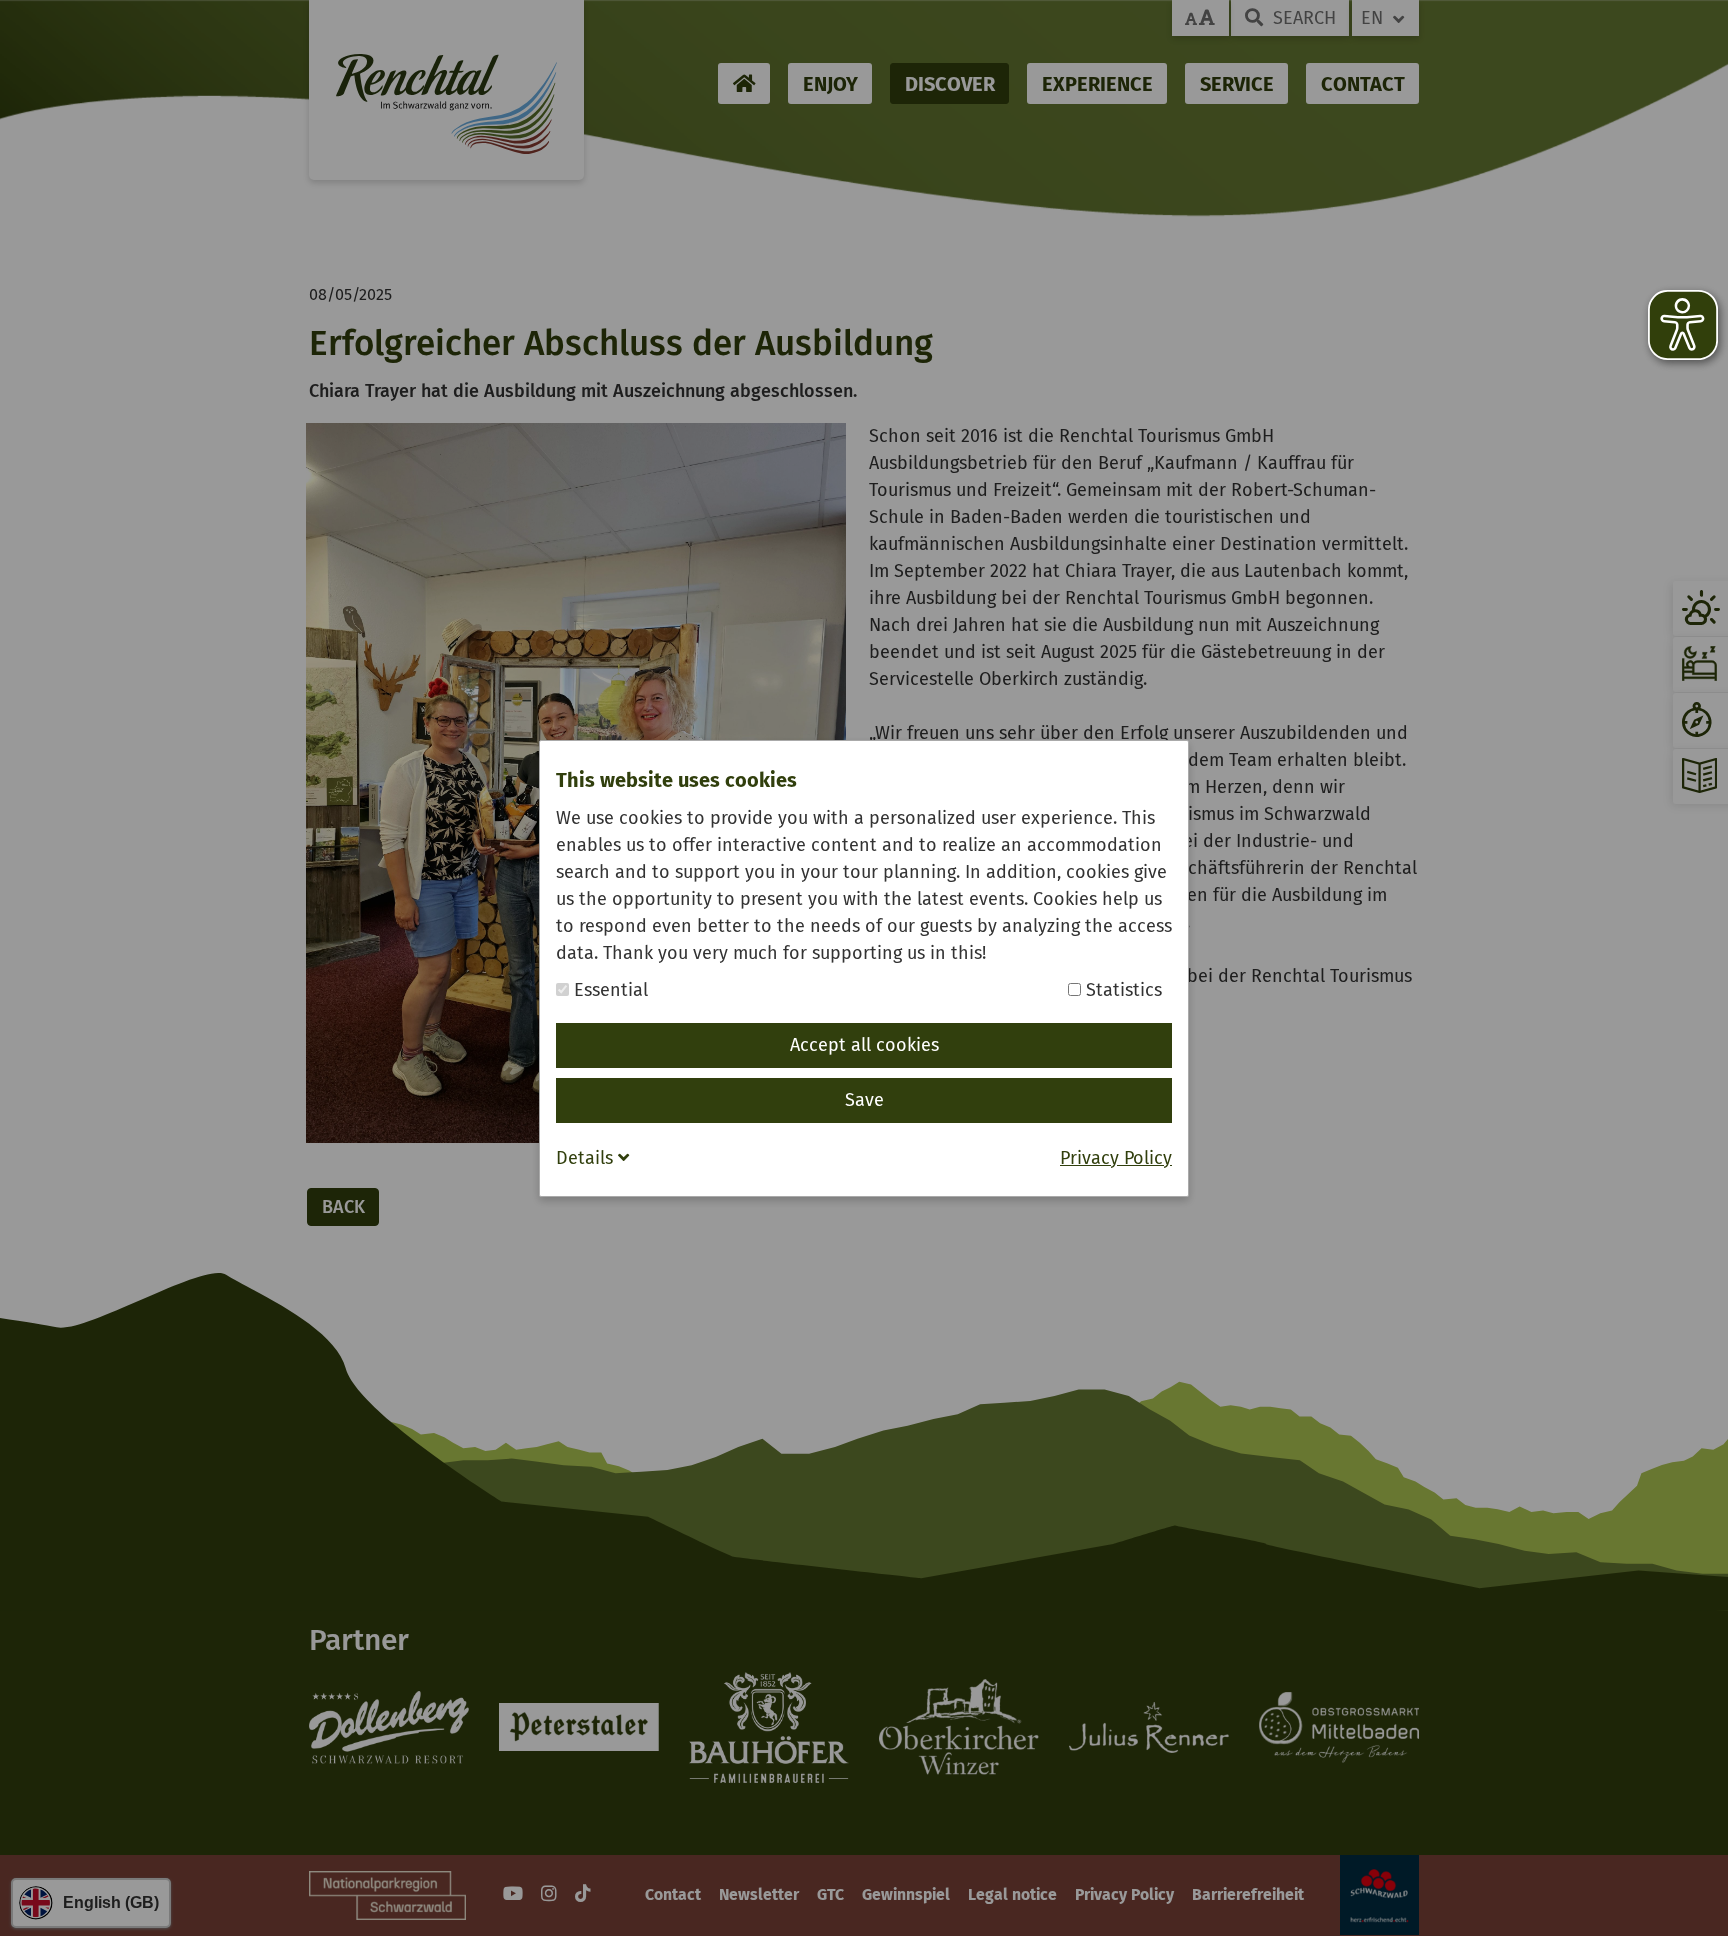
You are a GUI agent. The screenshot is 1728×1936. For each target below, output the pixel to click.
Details (587, 1158)
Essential (608, 990)
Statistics (1121, 990)
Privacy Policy (1116, 1158)
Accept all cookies (864, 1045)
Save (864, 1100)
